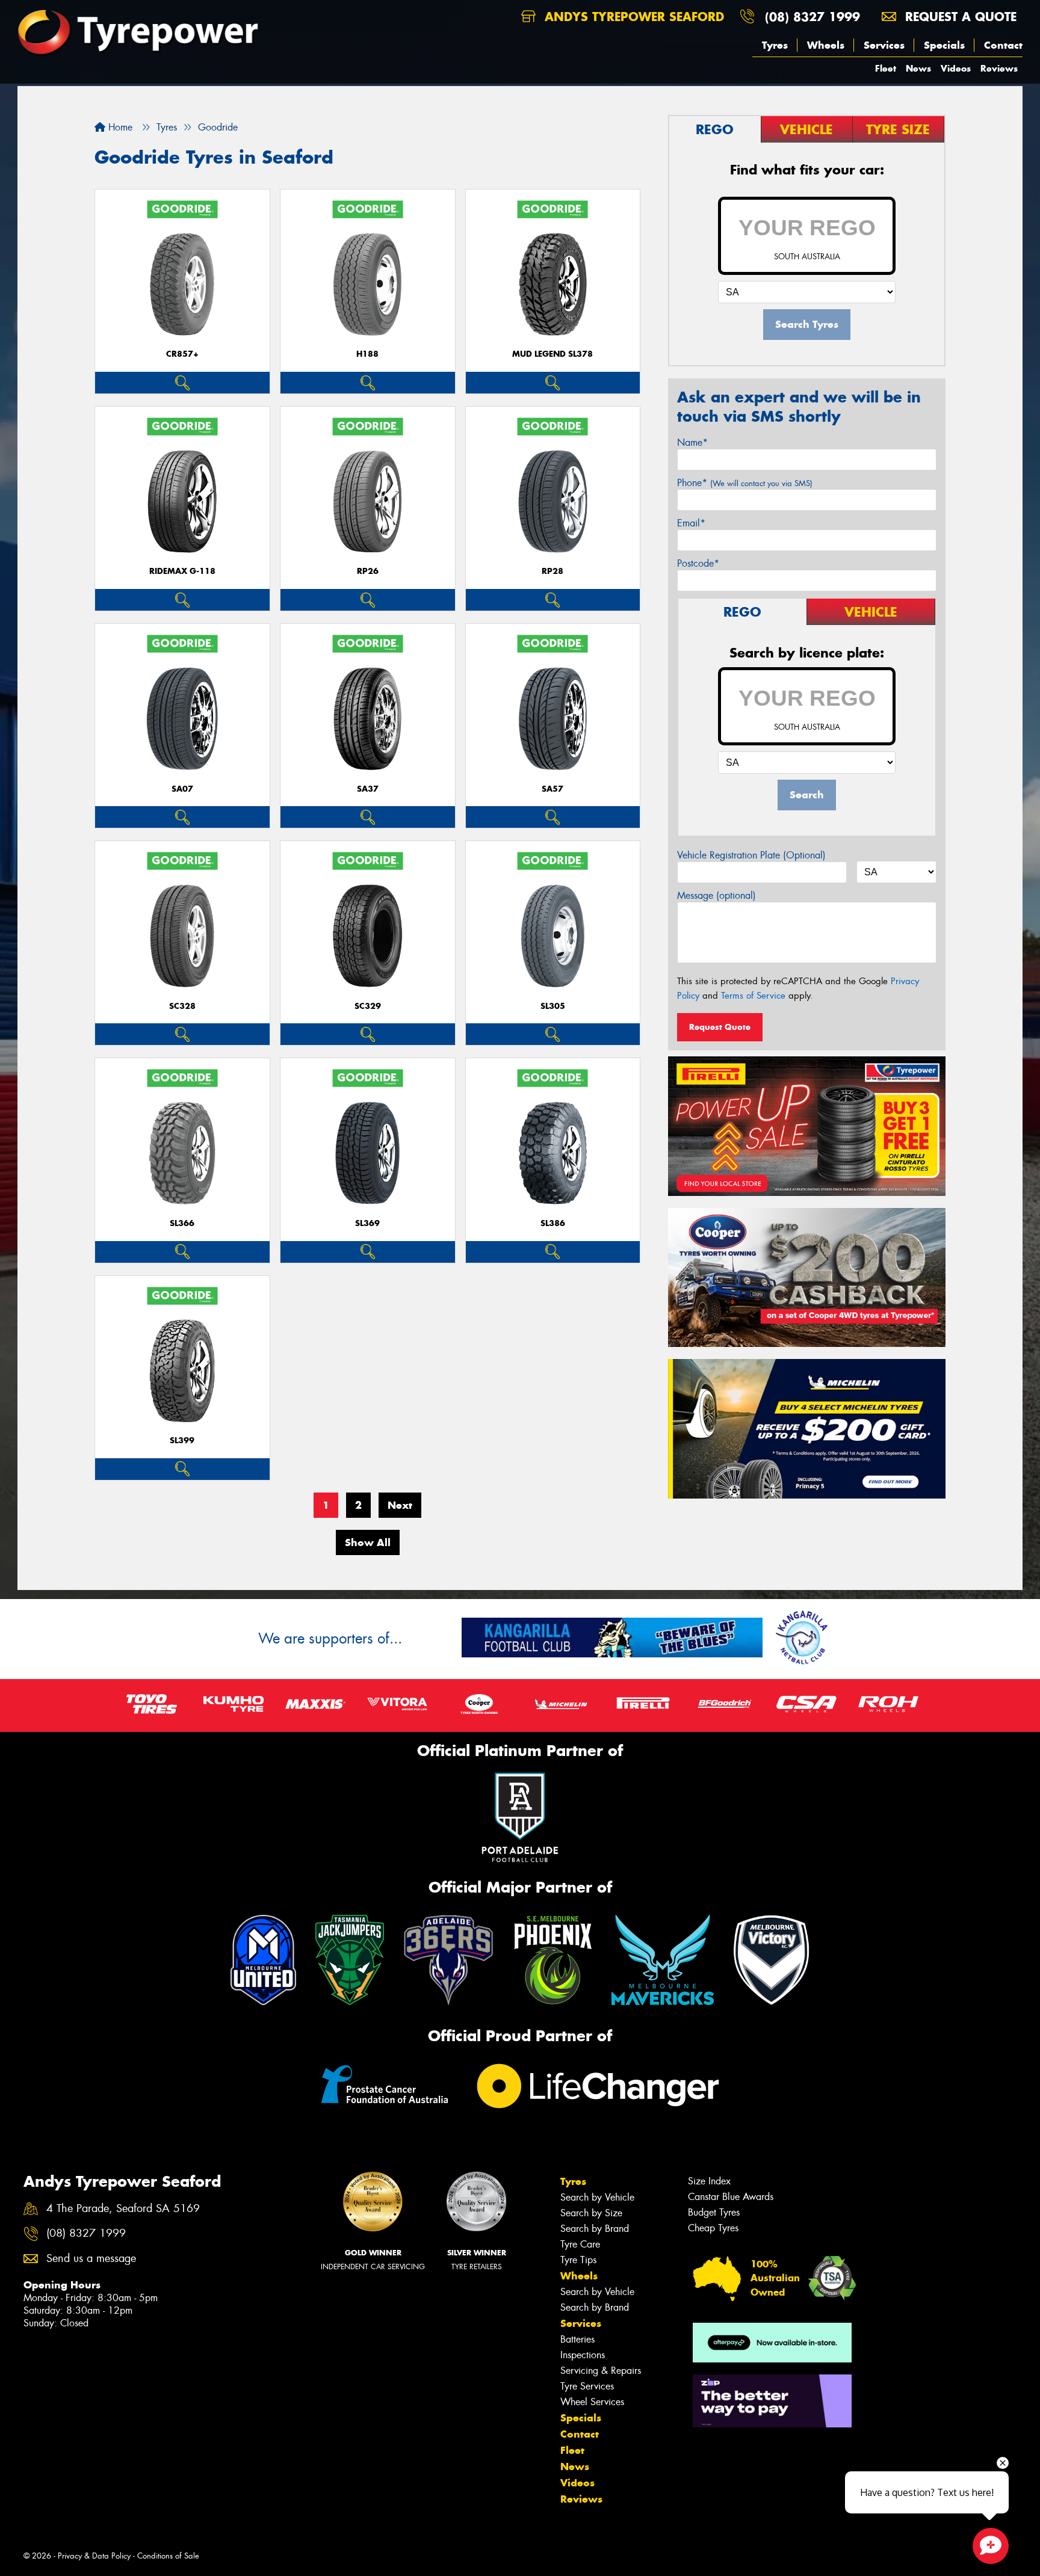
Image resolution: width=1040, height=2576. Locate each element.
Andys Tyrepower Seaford (632, 17)
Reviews (999, 68)
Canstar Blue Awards (731, 2197)
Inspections (583, 2355)
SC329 (368, 1006)
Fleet (886, 68)
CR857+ (182, 354)
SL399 (182, 1441)
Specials (944, 45)
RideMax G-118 (182, 571)
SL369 (367, 1223)
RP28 (552, 571)
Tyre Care (580, 2244)
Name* (692, 442)
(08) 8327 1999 (812, 17)
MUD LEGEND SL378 (552, 354)
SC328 (182, 1006)
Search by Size (591, 2213)
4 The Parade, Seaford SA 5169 (123, 2209)
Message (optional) (717, 895)
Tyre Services (587, 2386)
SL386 (553, 1223)
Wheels (826, 45)
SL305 (553, 1006)
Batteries (577, 2339)
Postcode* (698, 563)
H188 (367, 354)
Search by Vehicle (597, 2197)
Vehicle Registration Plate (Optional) (751, 855)
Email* (691, 523)
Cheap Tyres (713, 2228)
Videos (956, 68)
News (918, 68)
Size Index (709, 2181)
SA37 (368, 789)
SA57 (552, 789)
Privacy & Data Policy (94, 2556)
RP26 (368, 571)
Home (119, 127)
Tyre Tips (578, 2260)
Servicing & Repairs (601, 2371)
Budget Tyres (714, 2212)
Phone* (745, 483)
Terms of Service (753, 996)
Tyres (775, 45)
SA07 (182, 789)
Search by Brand (595, 2229)
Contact (1003, 45)
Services (884, 45)
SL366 (182, 1223)
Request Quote (720, 1027)
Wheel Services (592, 2402)
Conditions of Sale (168, 2556)
